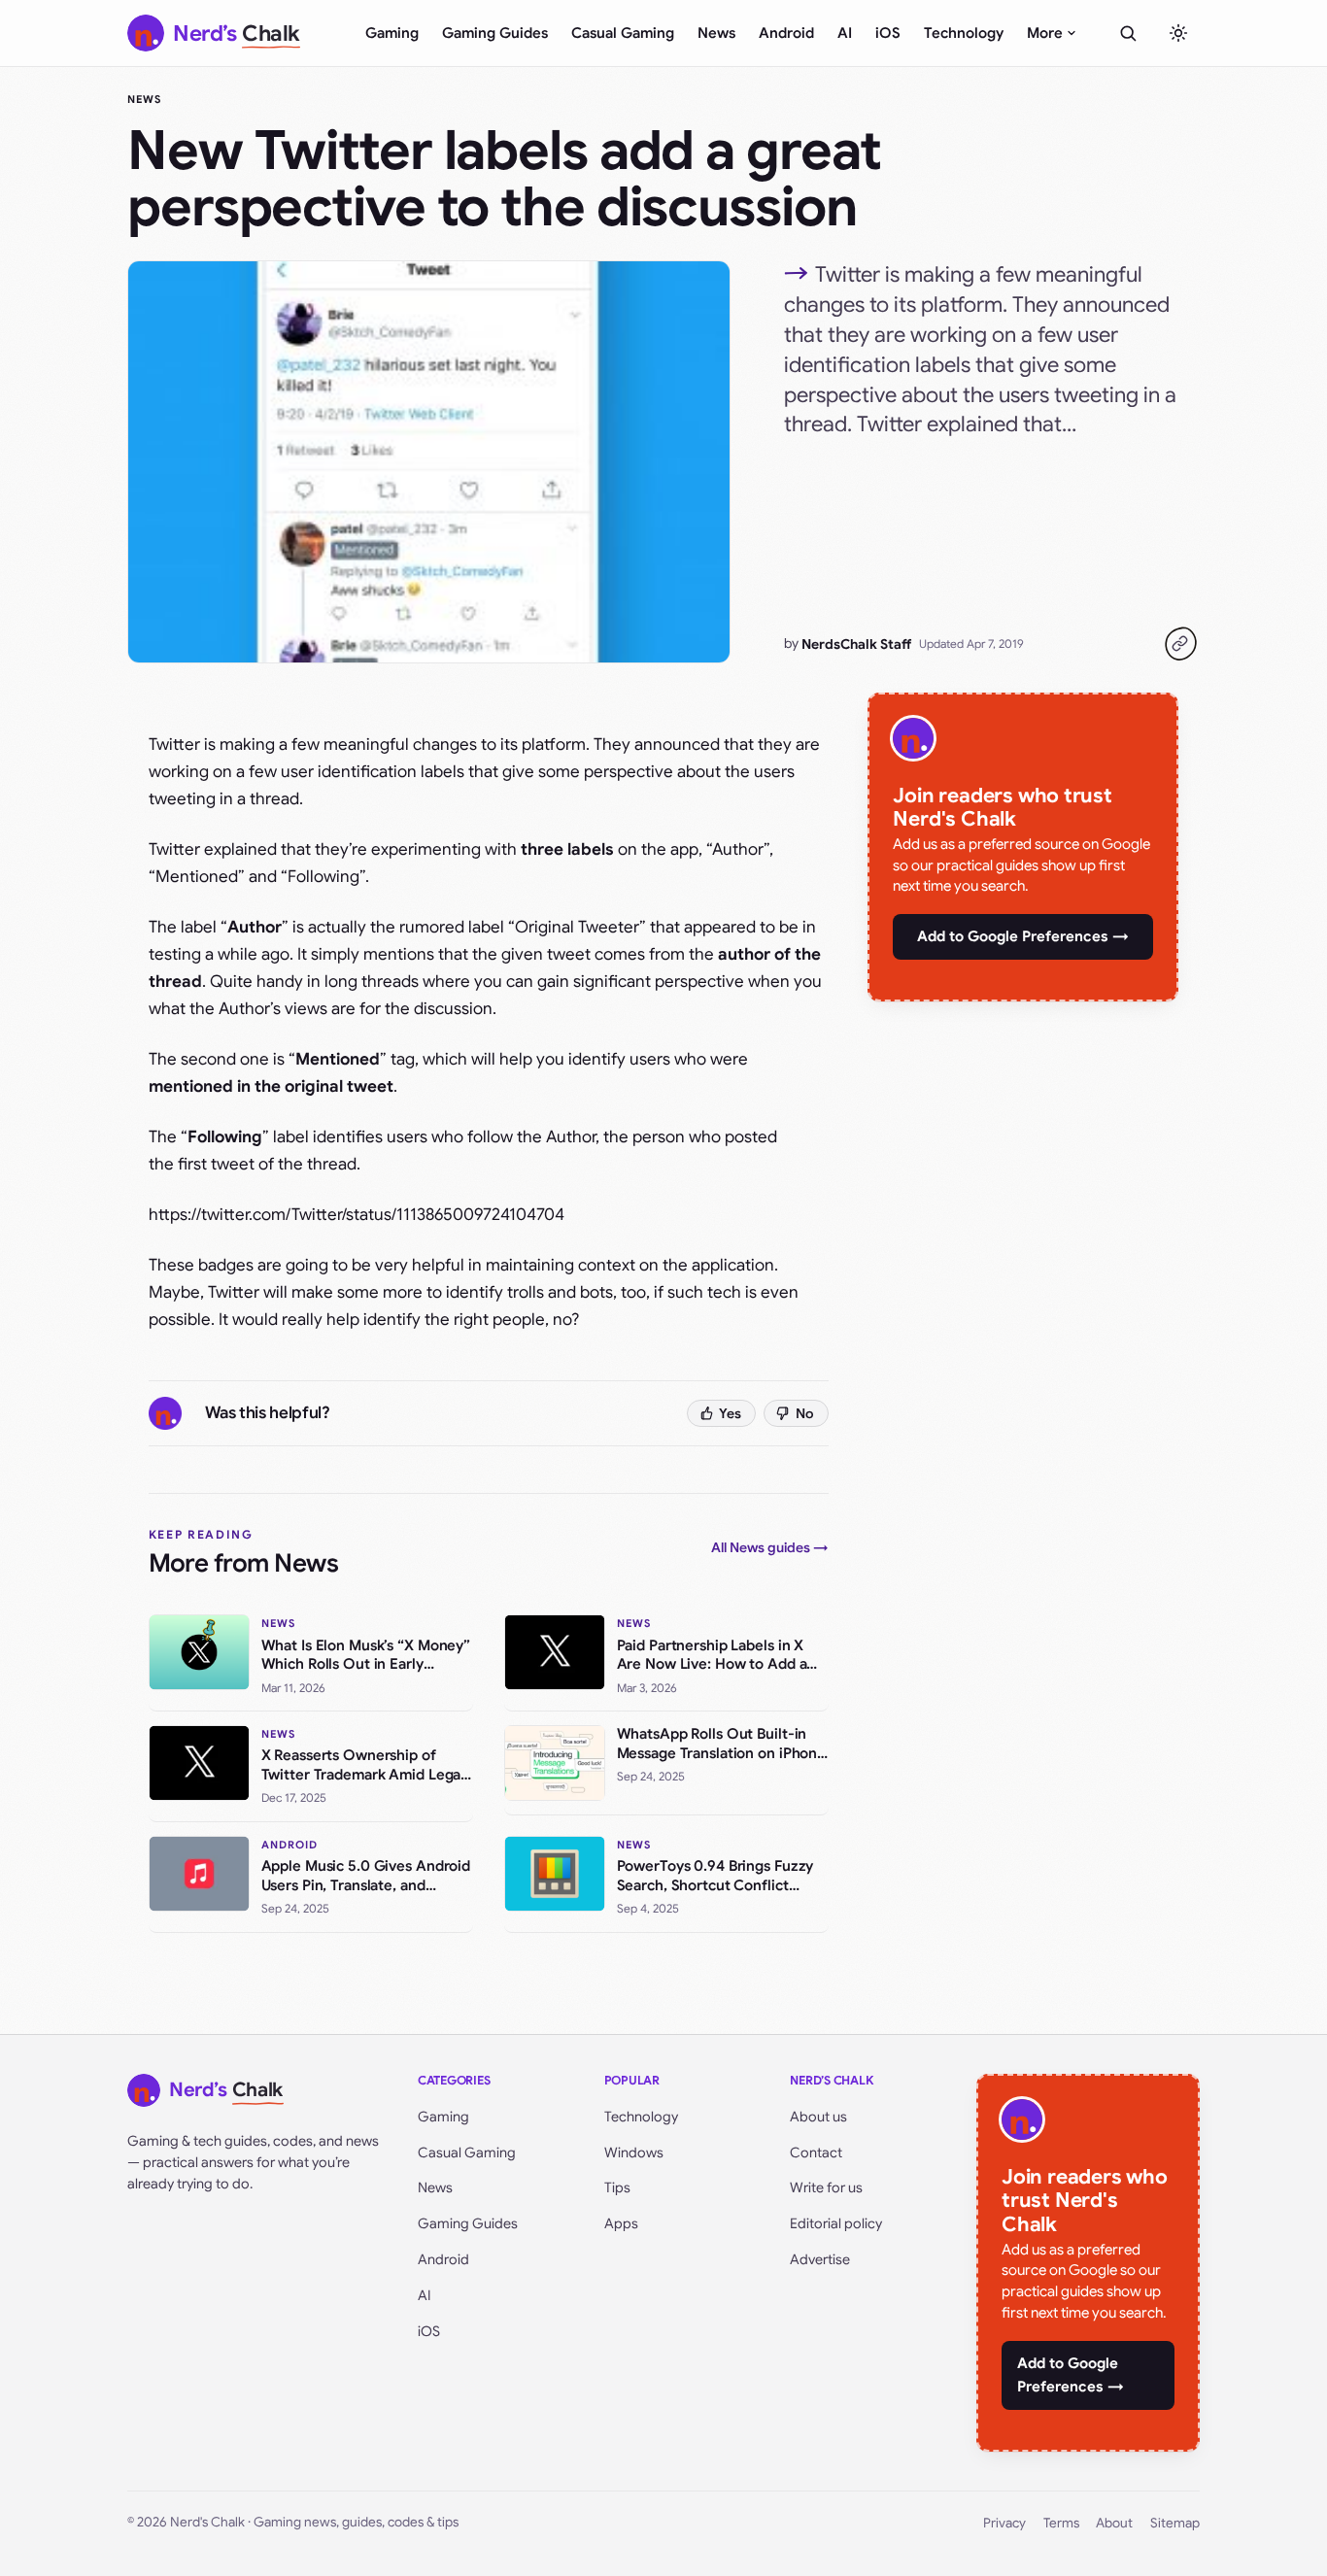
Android (786, 33)
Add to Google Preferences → (1023, 936)
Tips (617, 2187)
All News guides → (770, 1547)
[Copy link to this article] (1180, 644)
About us (818, 2117)
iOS (888, 33)
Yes (730, 1413)
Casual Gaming (623, 33)
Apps (621, 2223)
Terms (1061, 2523)
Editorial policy (836, 2223)
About (1114, 2523)
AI (845, 33)
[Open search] (1128, 33)
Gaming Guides (495, 33)
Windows (634, 2152)
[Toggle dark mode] (1178, 33)
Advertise (820, 2259)
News (716, 33)
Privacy (1004, 2523)
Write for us (826, 2187)
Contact (816, 2152)
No (805, 1413)
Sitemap (1175, 2523)
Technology (964, 33)
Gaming (392, 33)
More (1045, 33)
